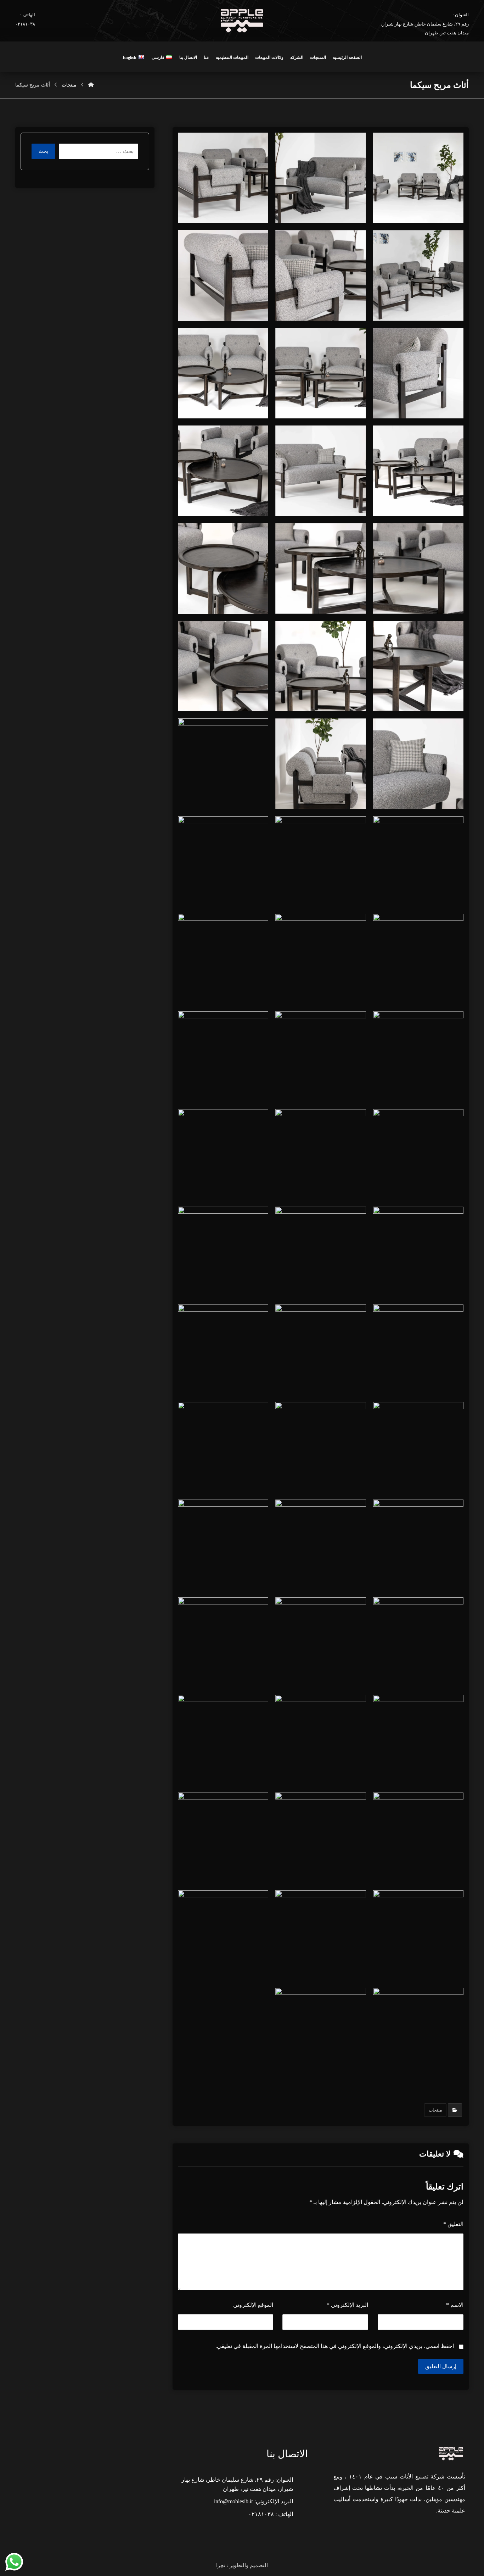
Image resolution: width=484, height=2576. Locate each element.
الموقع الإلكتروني (253, 2305)
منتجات (435, 2110)
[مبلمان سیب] (91, 85)
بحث (43, 151)
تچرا (221, 2565)
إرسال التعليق (441, 2366)
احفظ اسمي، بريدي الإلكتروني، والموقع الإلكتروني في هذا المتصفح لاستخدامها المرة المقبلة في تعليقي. (335, 2346)
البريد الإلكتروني (347, 2305)
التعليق (453, 2224)
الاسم (455, 2305)
